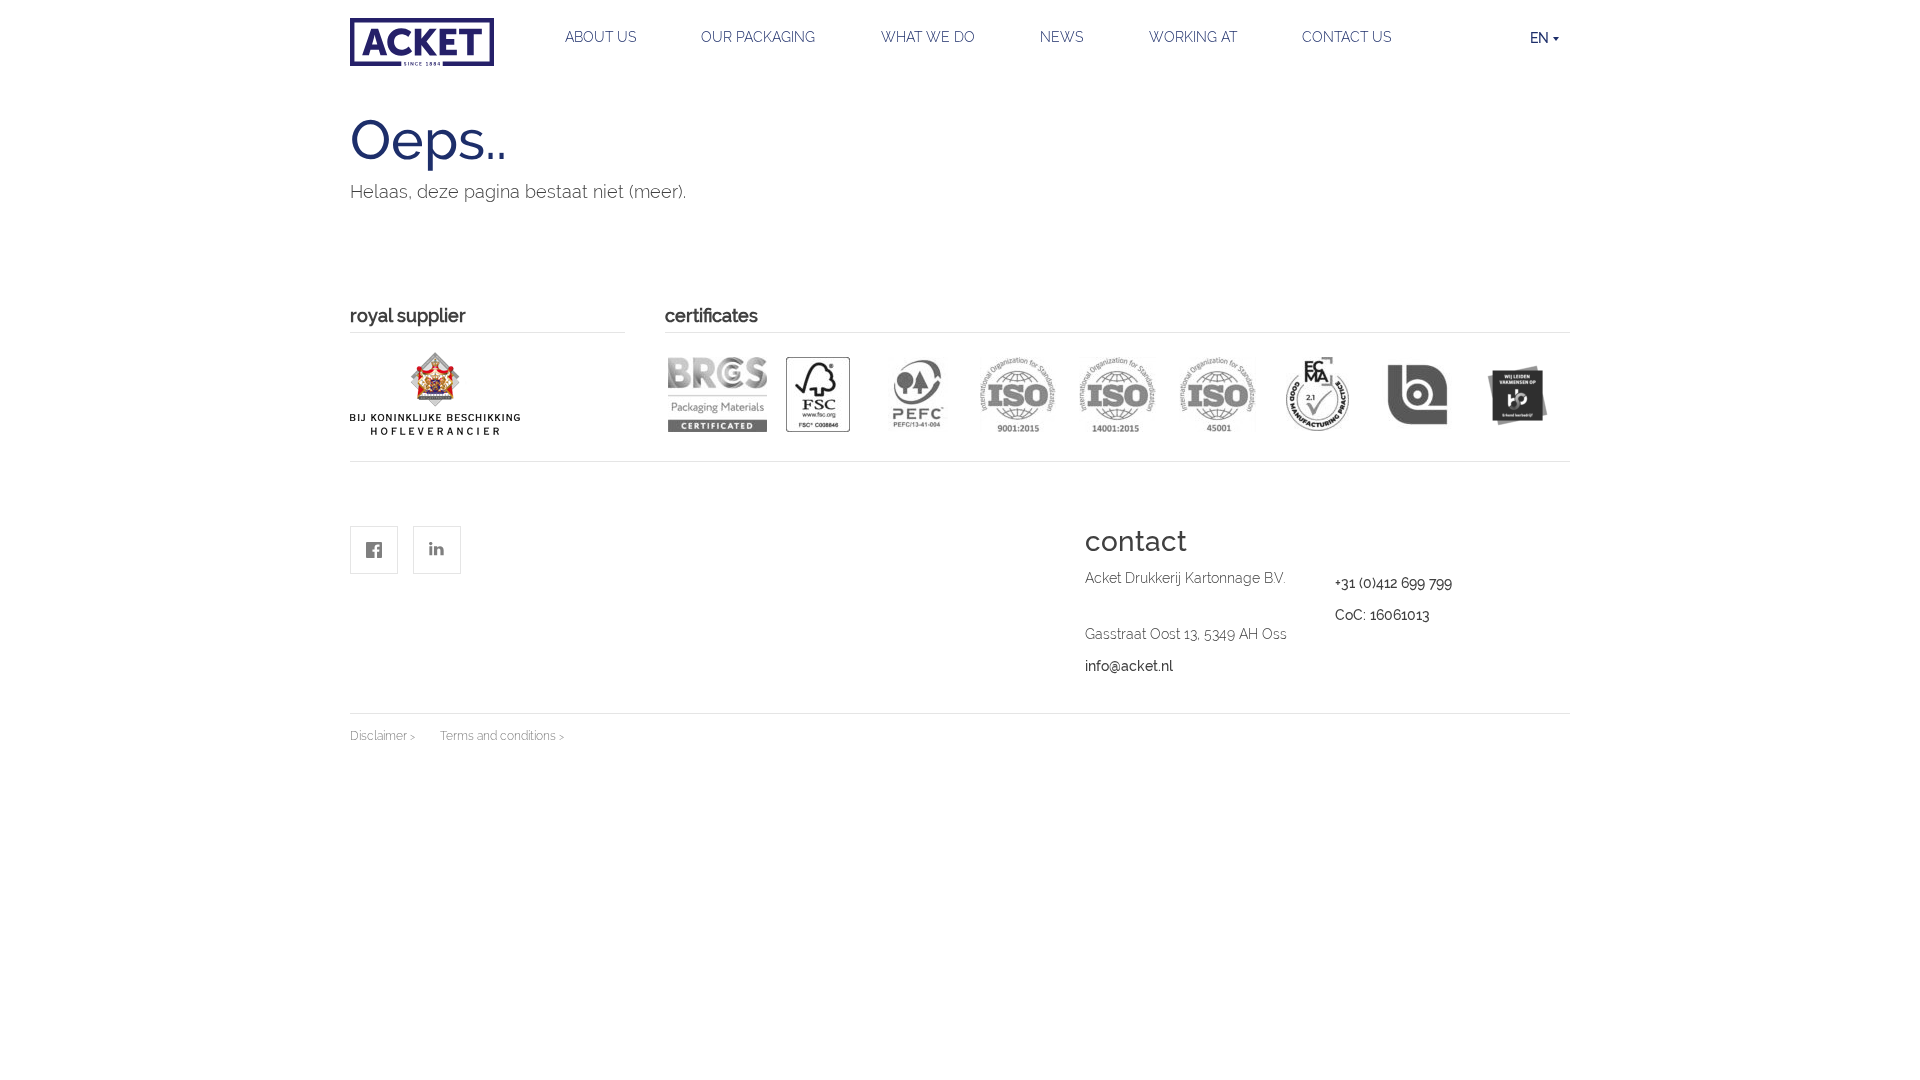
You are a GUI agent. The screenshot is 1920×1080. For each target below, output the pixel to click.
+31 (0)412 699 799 (1393, 583)
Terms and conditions (498, 736)
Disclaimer (378, 736)
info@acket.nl (1129, 666)
